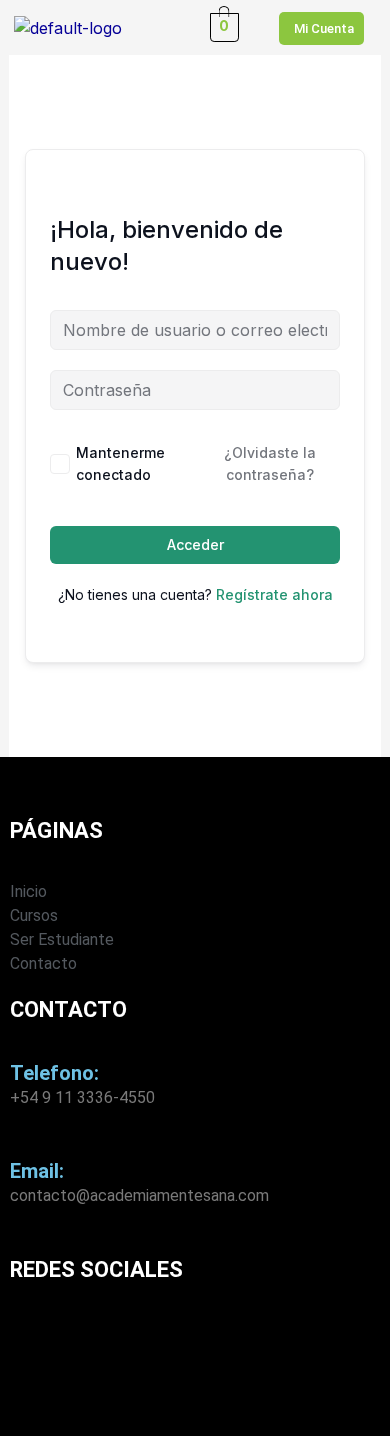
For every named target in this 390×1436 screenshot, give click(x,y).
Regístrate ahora (274, 594)
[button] (165, 27)
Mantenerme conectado (120, 463)
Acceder (195, 544)
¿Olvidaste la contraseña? (270, 463)
